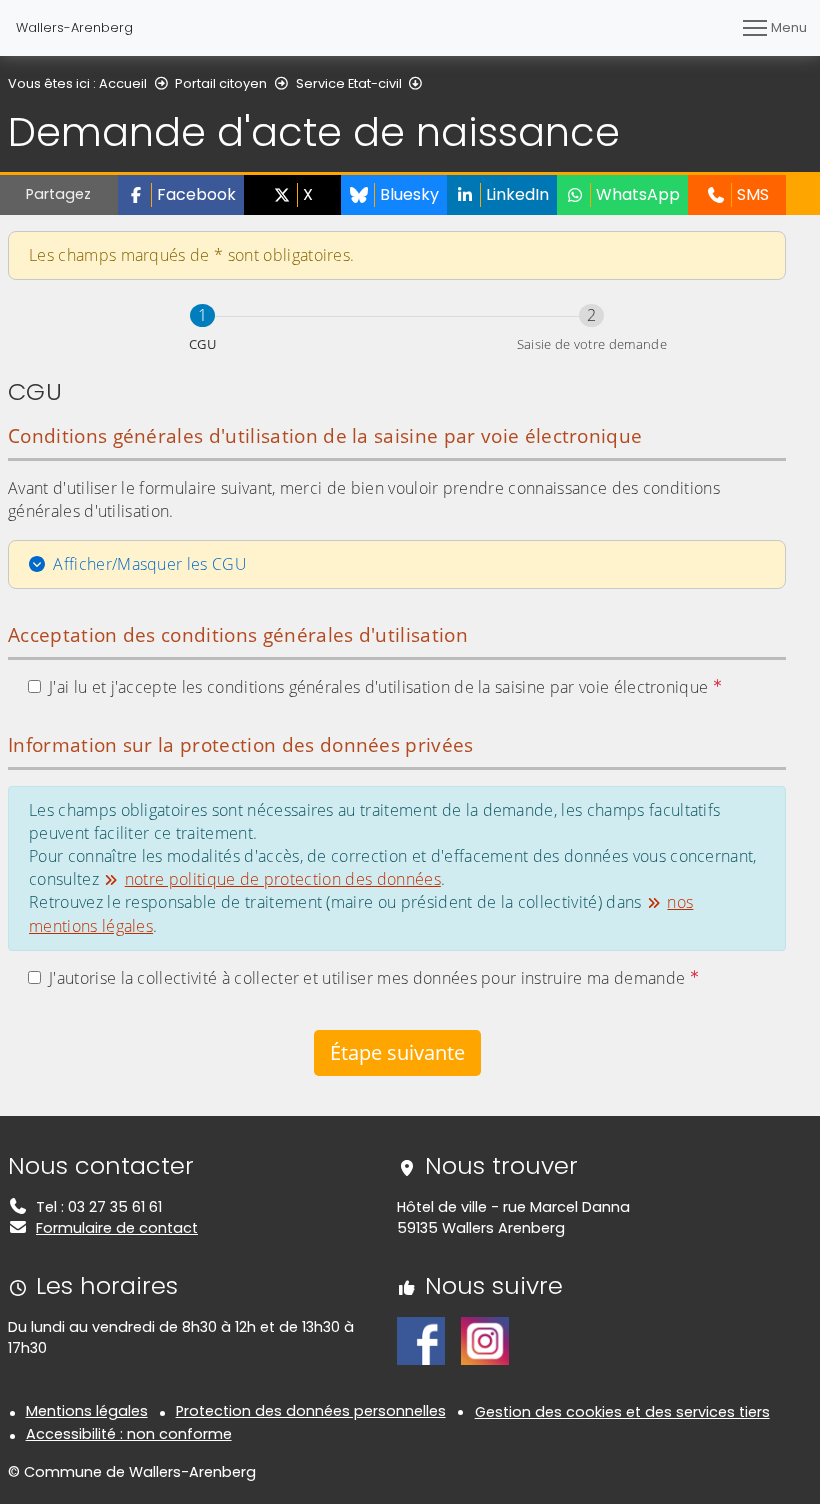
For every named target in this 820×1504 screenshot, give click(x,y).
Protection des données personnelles (311, 1411)
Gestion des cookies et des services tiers (622, 1412)
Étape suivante (397, 1052)
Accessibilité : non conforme (129, 1434)
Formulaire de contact (117, 1228)
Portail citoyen (221, 83)
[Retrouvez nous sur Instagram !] (485, 1340)
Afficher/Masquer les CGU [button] (150, 564)
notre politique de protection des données (283, 879)
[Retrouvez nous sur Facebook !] (421, 1340)
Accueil (123, 83)
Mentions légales (87, 1411)
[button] (181, 195)
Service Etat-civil (349, 83)
